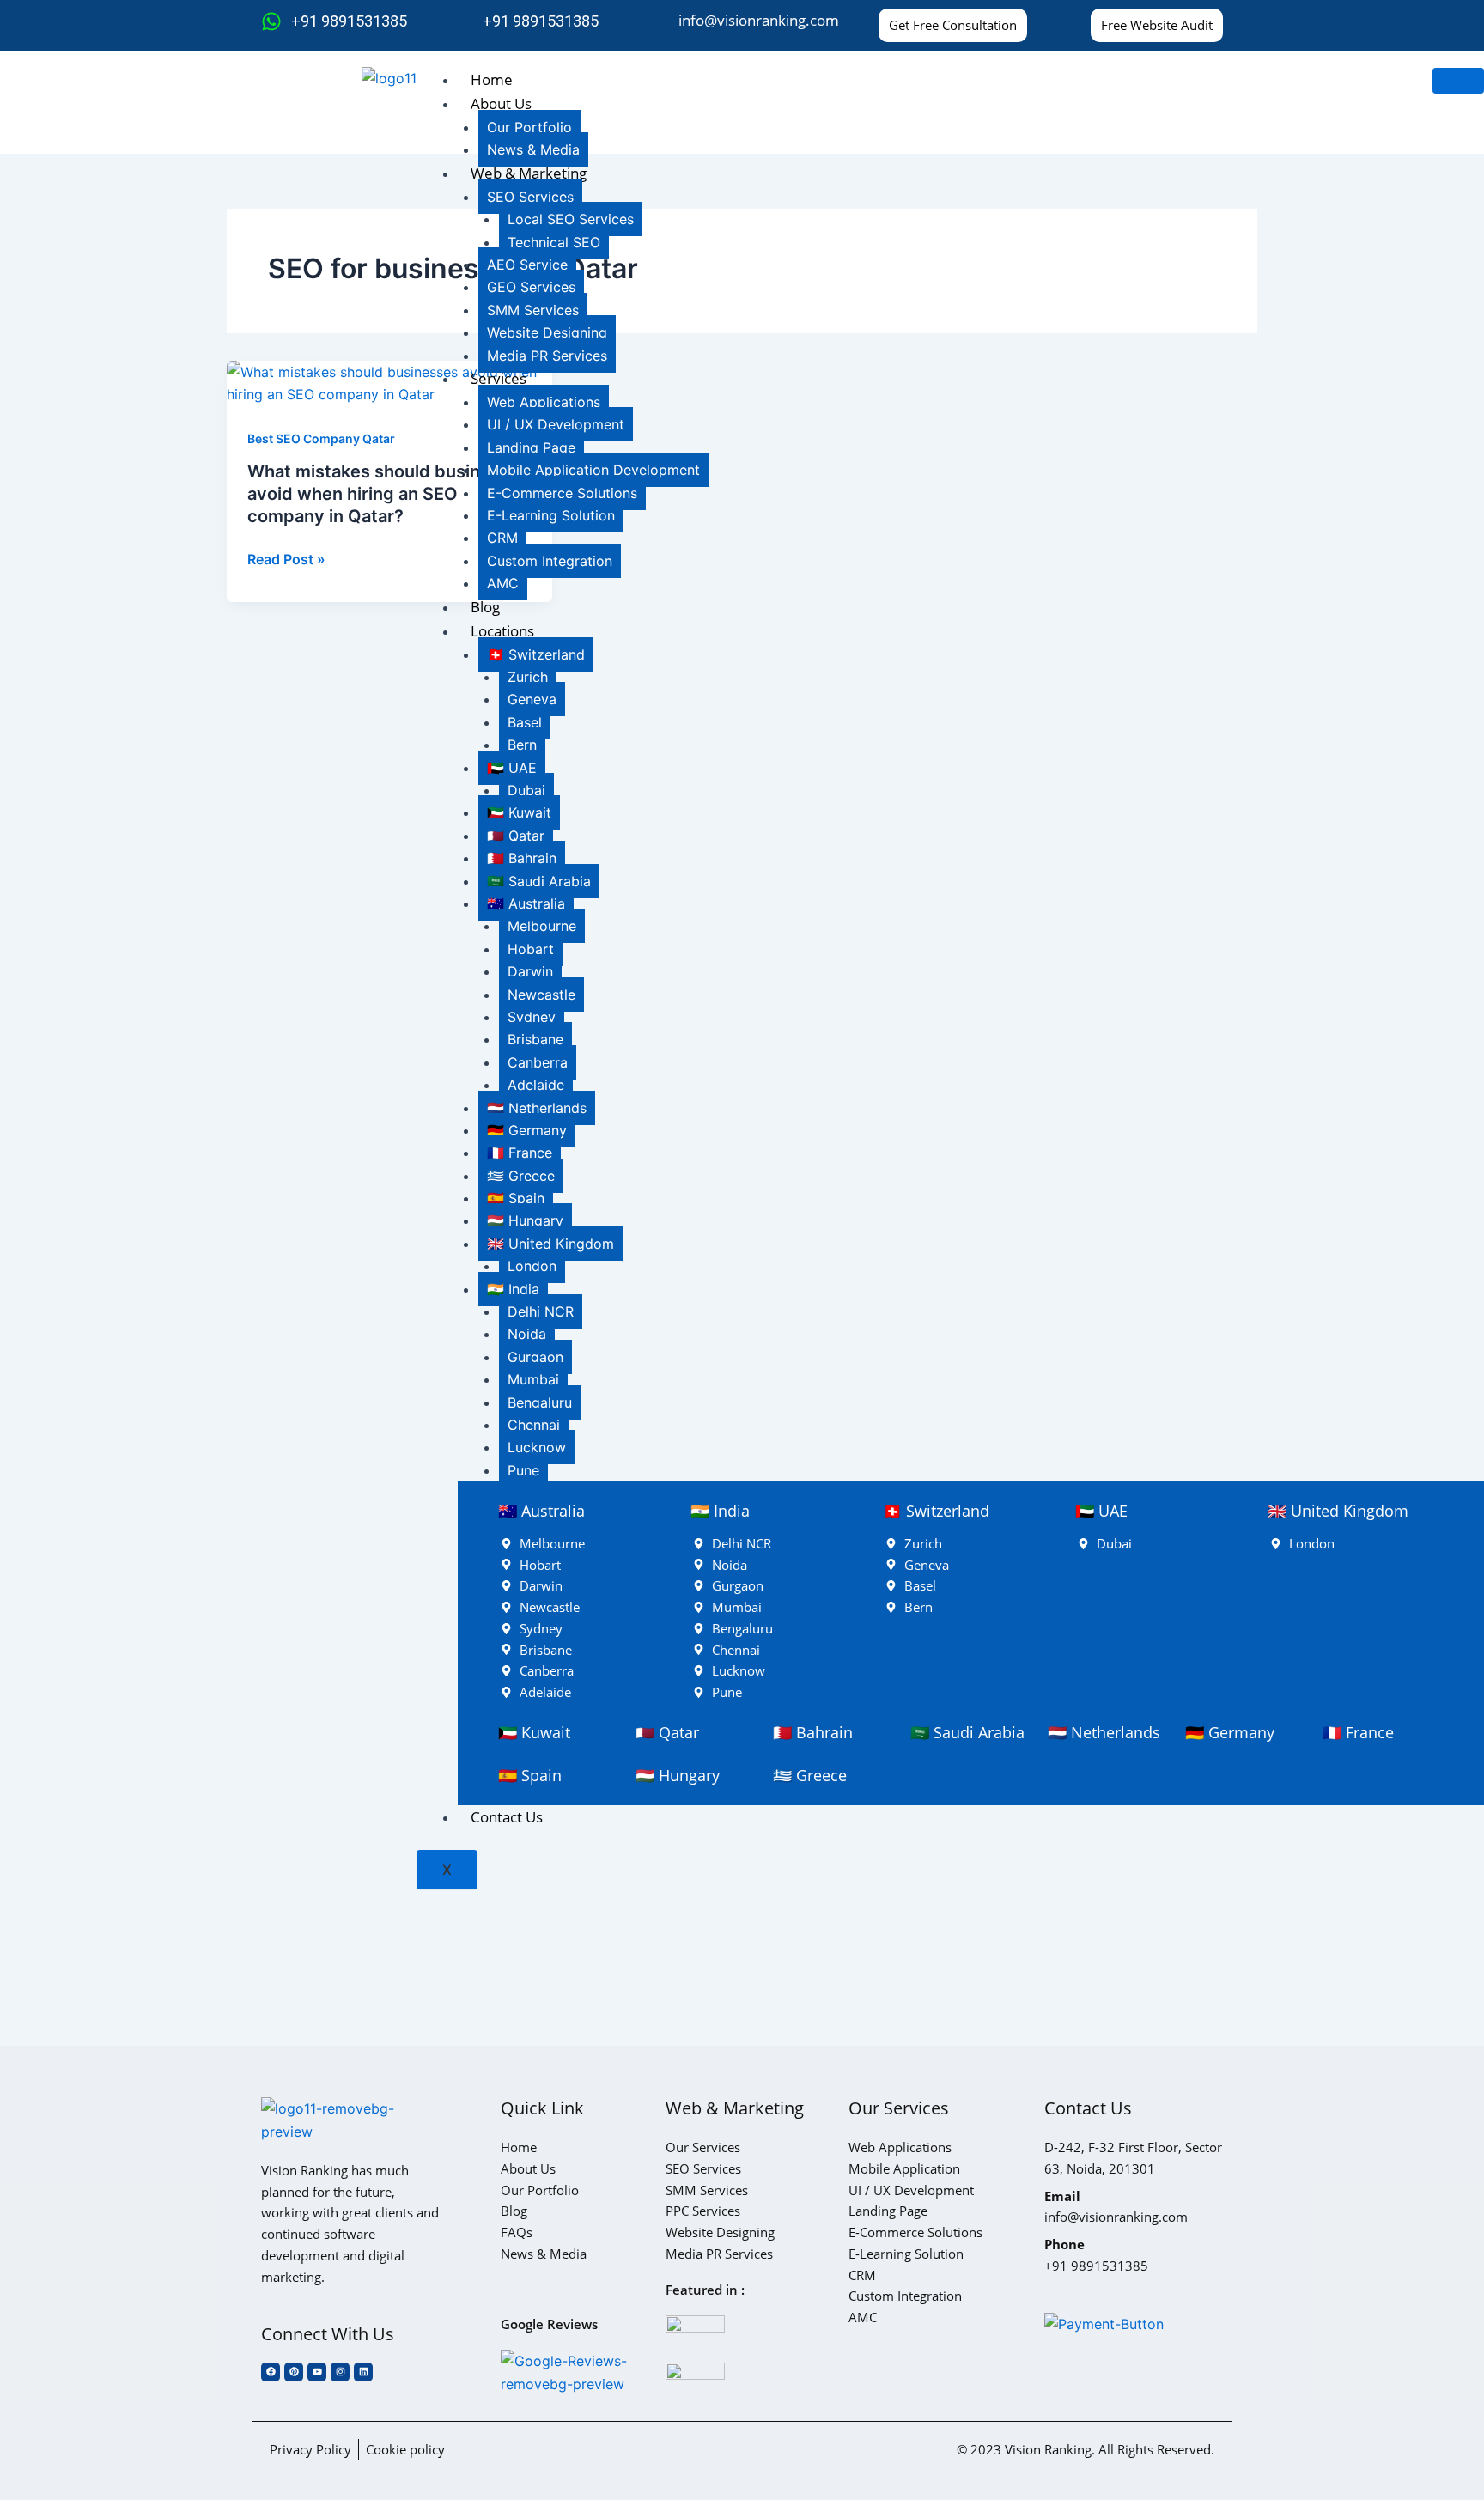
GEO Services (531, 287)
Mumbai (533, 1379)
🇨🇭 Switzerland (536, 654)
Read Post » (286, 559)
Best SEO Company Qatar (321, 438)
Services (499, 378)
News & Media (533, 149)
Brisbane (535, 1039)
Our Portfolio (529, 127)
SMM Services (533, 310)
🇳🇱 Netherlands (537, 1108)
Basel (525, 722)
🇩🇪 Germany (527, 1130)
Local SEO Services (571, 219)
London (532, 1266)
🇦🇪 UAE (512, 768)
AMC (503, 583)
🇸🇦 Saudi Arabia (539, 881)
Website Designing (547, 332)
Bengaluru (540, 1402)
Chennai (534, 1425)
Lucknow (537, 1447)
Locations (502, 631)
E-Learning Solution (551, 515)
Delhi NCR (541, 1311)
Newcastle (541, 995)
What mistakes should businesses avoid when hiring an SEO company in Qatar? (388, 494)
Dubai (526, 790)
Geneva (532, 699)
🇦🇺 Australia (526, 903)
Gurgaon (535, 1357)
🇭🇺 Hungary (525, 1220)
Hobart (531, 949)
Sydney (532, 1017)
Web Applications (544, 402)
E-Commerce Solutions (562, 493)
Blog (485, 607)
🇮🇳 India (513, 1289)
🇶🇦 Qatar (516, 836)
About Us (501, 103)
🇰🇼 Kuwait (519, 812)
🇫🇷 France (520, 1153)
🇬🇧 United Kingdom (550, 1244)
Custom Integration (550, 561)
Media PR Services (547, 356)
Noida (527, 1334)
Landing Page (531, 447)
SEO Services (530, 197)
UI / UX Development (556, 424)
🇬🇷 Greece (521, 1176)
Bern (522, 745)
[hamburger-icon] (1458, 81)
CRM (502, 538)
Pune (523, 1470)
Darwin (530, 971)
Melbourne (542, 926)
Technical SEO (554, 242)
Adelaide (536, 1085)
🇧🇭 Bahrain (522, 858)
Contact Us (507, 1817)
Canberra (538, 1062)
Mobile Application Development (593, 470)
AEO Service (527, 265)
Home (492, 79)
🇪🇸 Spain (516, 1198)
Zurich (528, 677)
